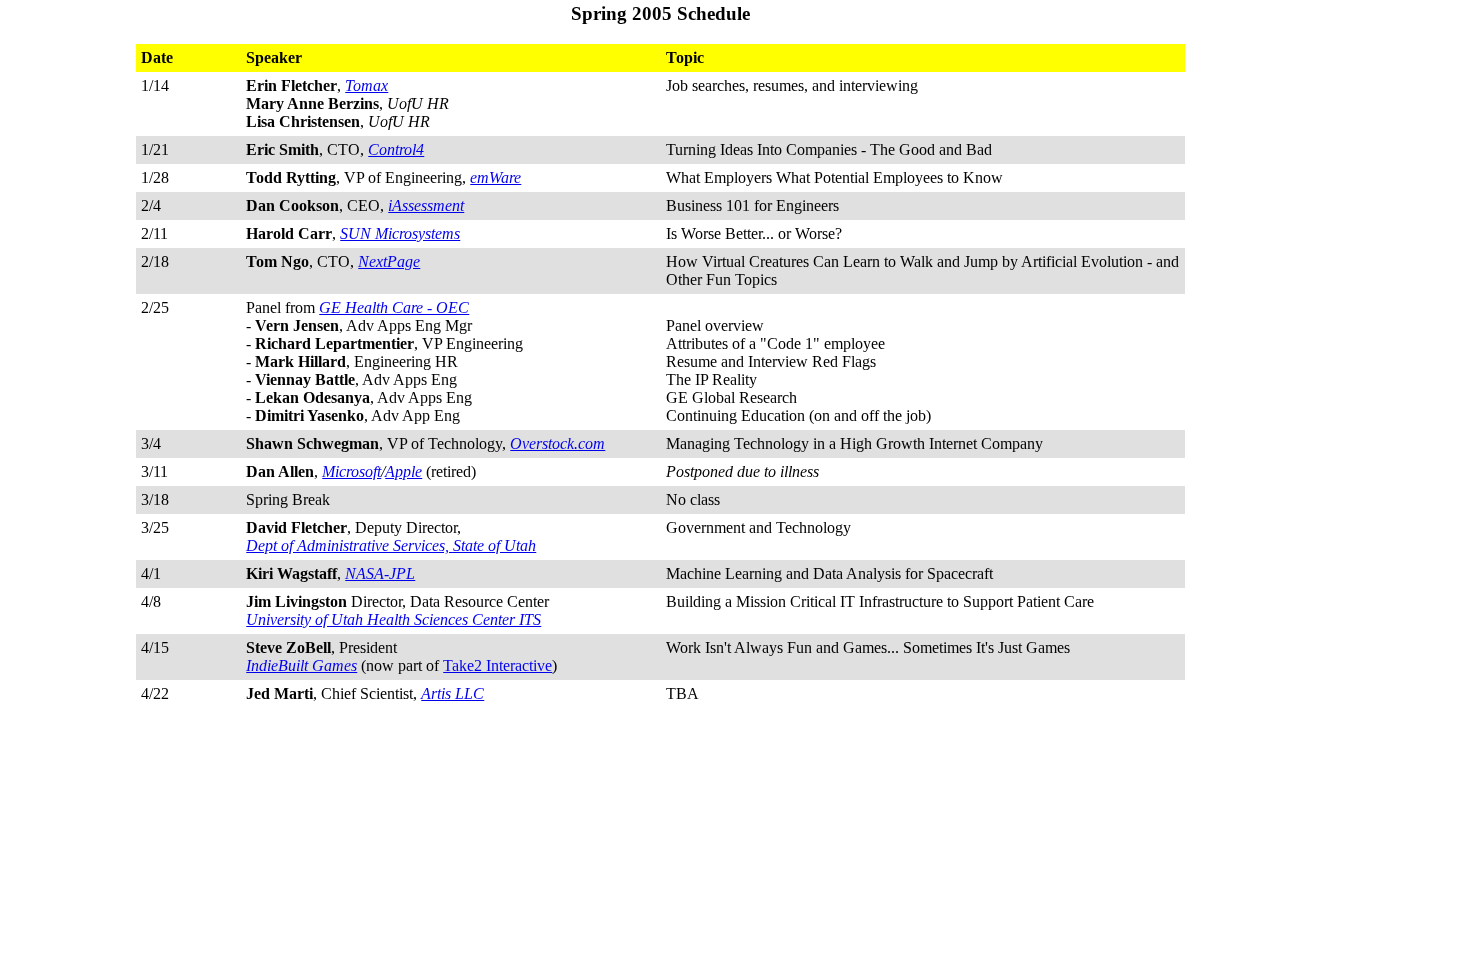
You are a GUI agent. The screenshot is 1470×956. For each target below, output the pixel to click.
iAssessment (426, 205)
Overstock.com (557, 443)
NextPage (389, 261)
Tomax (366, 85)
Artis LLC (452, 693)
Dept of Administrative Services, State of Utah (391, 545)
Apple (403, 471)
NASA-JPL (380, 573)
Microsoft (351, 471)
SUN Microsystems (400, 233)
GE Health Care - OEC (394, 307)
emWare (495, 177)
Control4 (396, 149)
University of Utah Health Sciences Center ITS (393, 619)
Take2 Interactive (497, 665)
